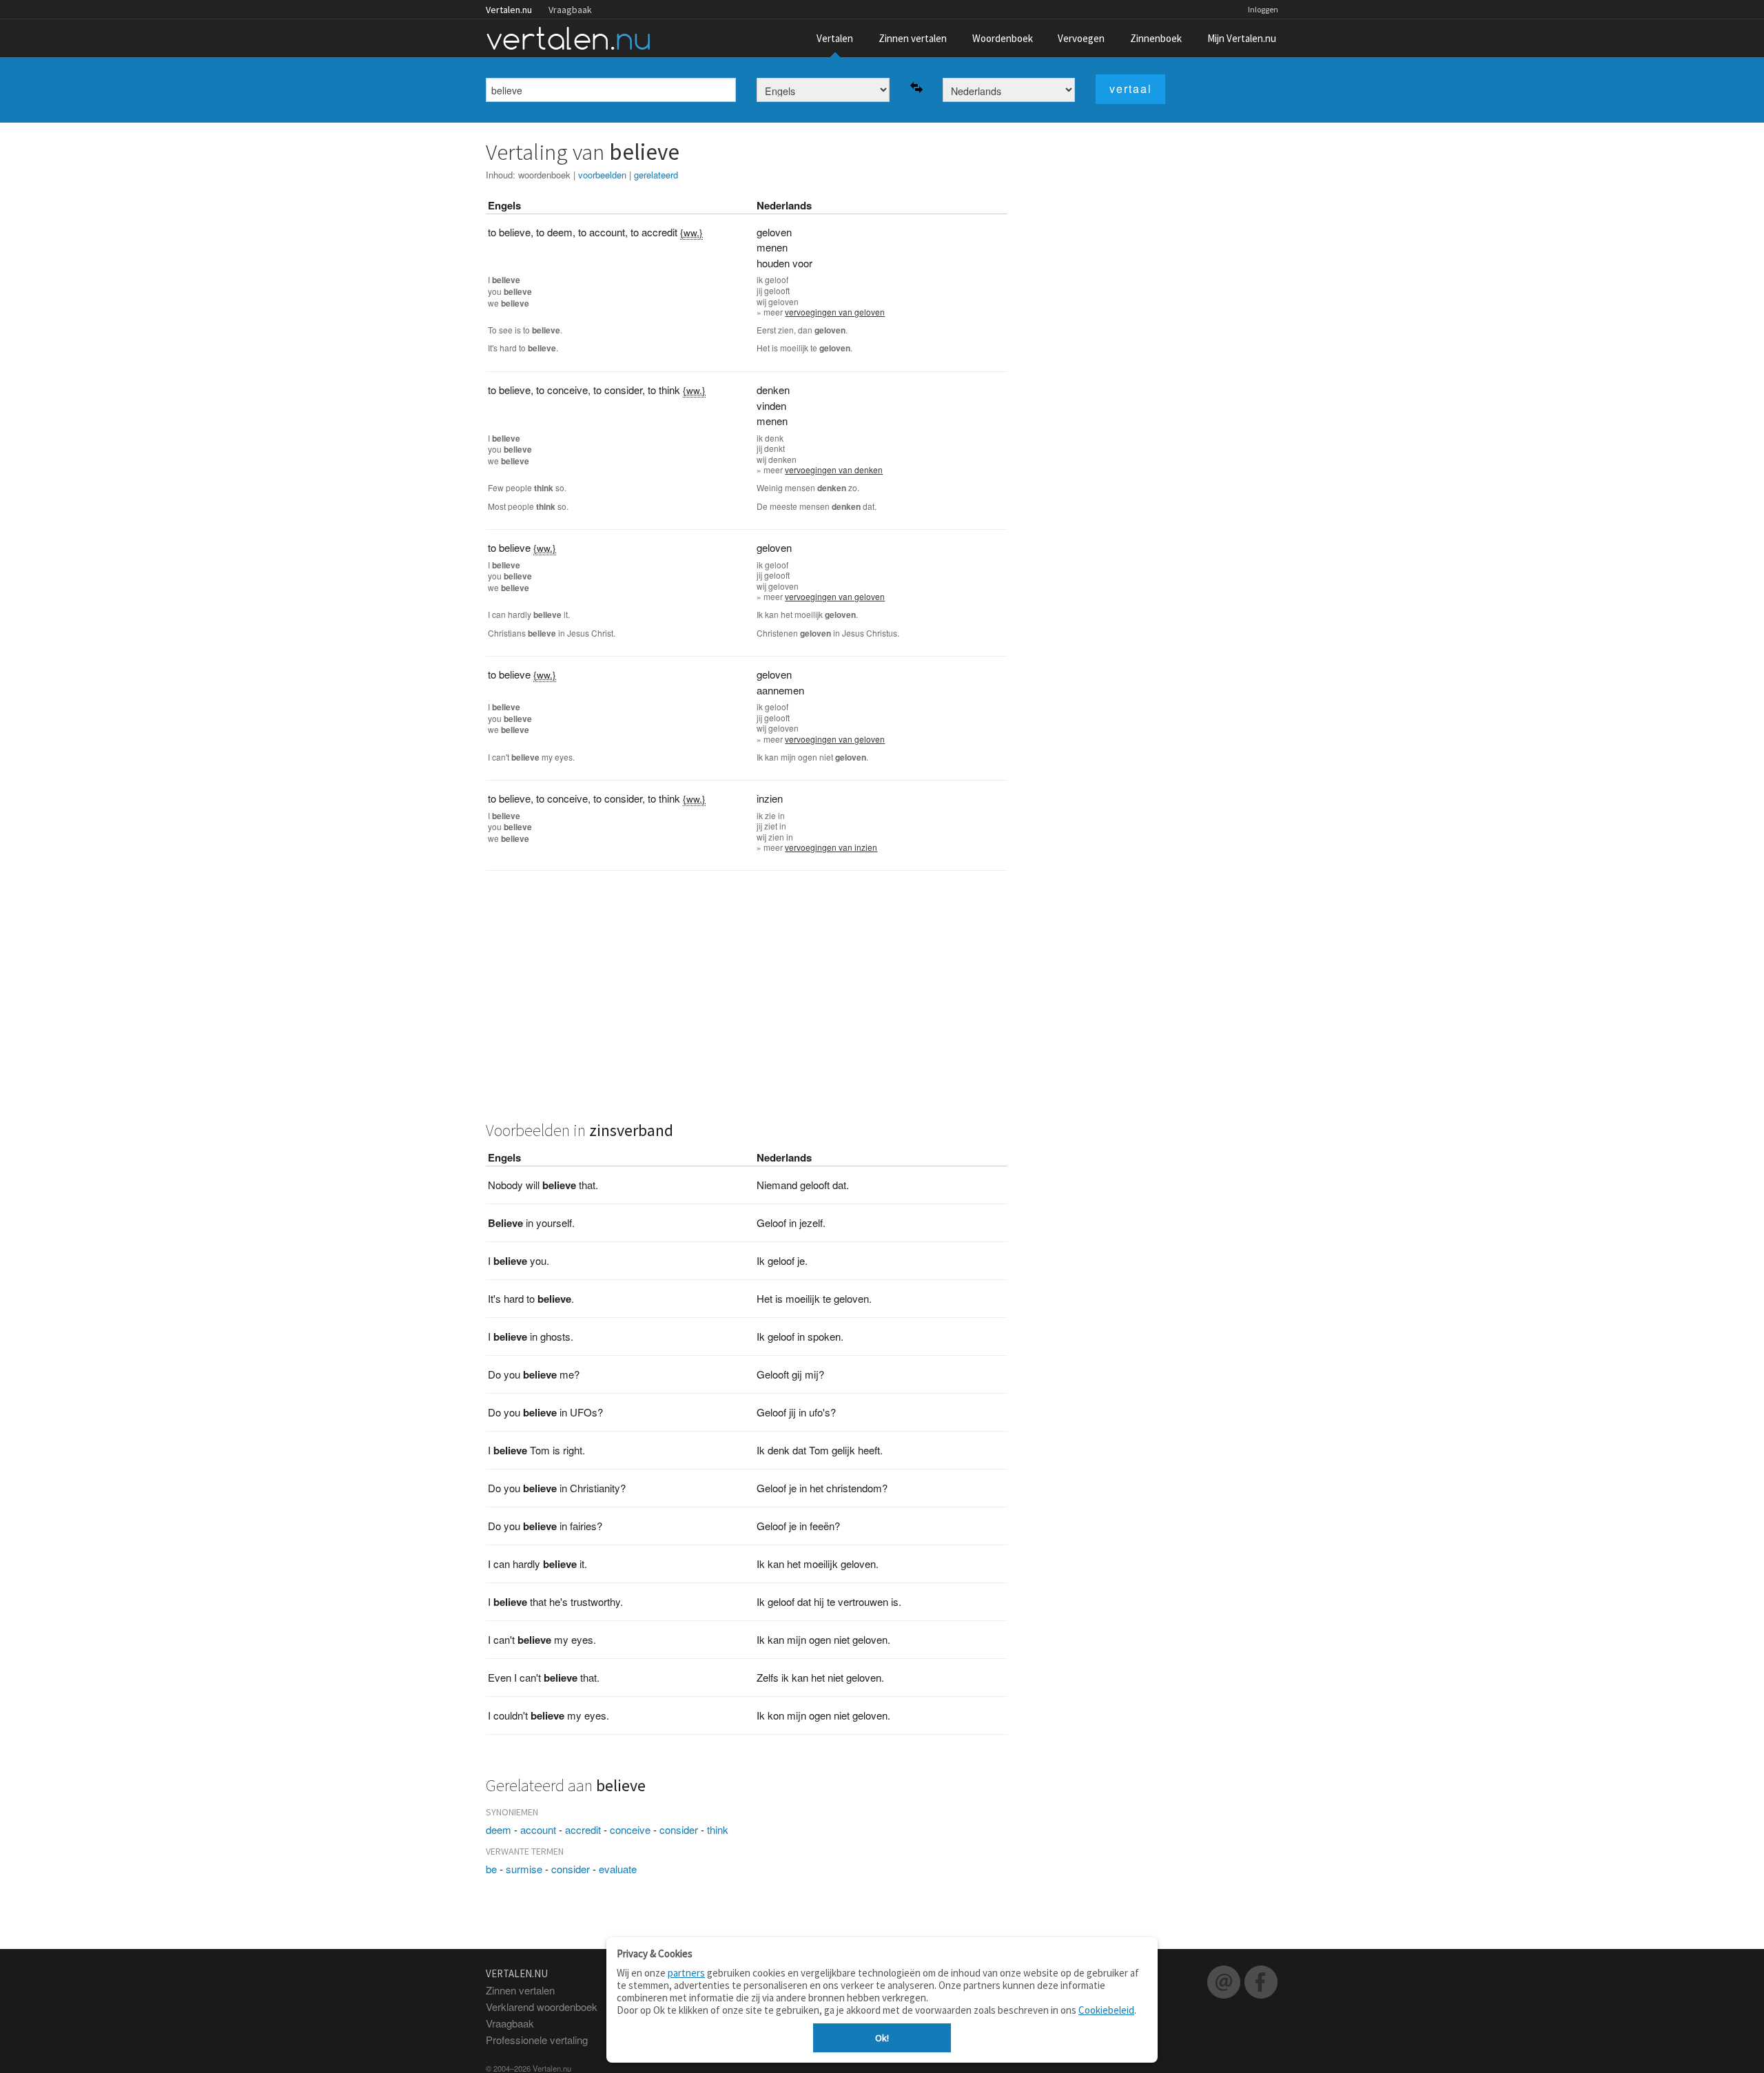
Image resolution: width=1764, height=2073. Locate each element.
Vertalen (835, 38)
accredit (583, 1829)
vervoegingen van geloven (835, 312)
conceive (630, 1829)
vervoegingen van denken (834, 470)
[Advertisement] (747, 1004)
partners (686, 1973)
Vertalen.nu (509, 10)
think (718, 1829)
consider (679, 1829)
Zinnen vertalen (913, 38)
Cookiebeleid (1106, 2010)
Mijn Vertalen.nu (1242, 38)
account (538, 1829)
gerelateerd (656, 175)
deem (499, 1829)
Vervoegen (1081, 38)
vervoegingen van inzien (831, 847)
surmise (524, 1869)
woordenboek (544, 175)
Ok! (882, 2038)
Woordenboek (1003, 38)
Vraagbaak (570, 10)
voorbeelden (602, 175)
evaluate (618, 1869)
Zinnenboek (1156, 38)
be (491, 1869)
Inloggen (1263, 9)
